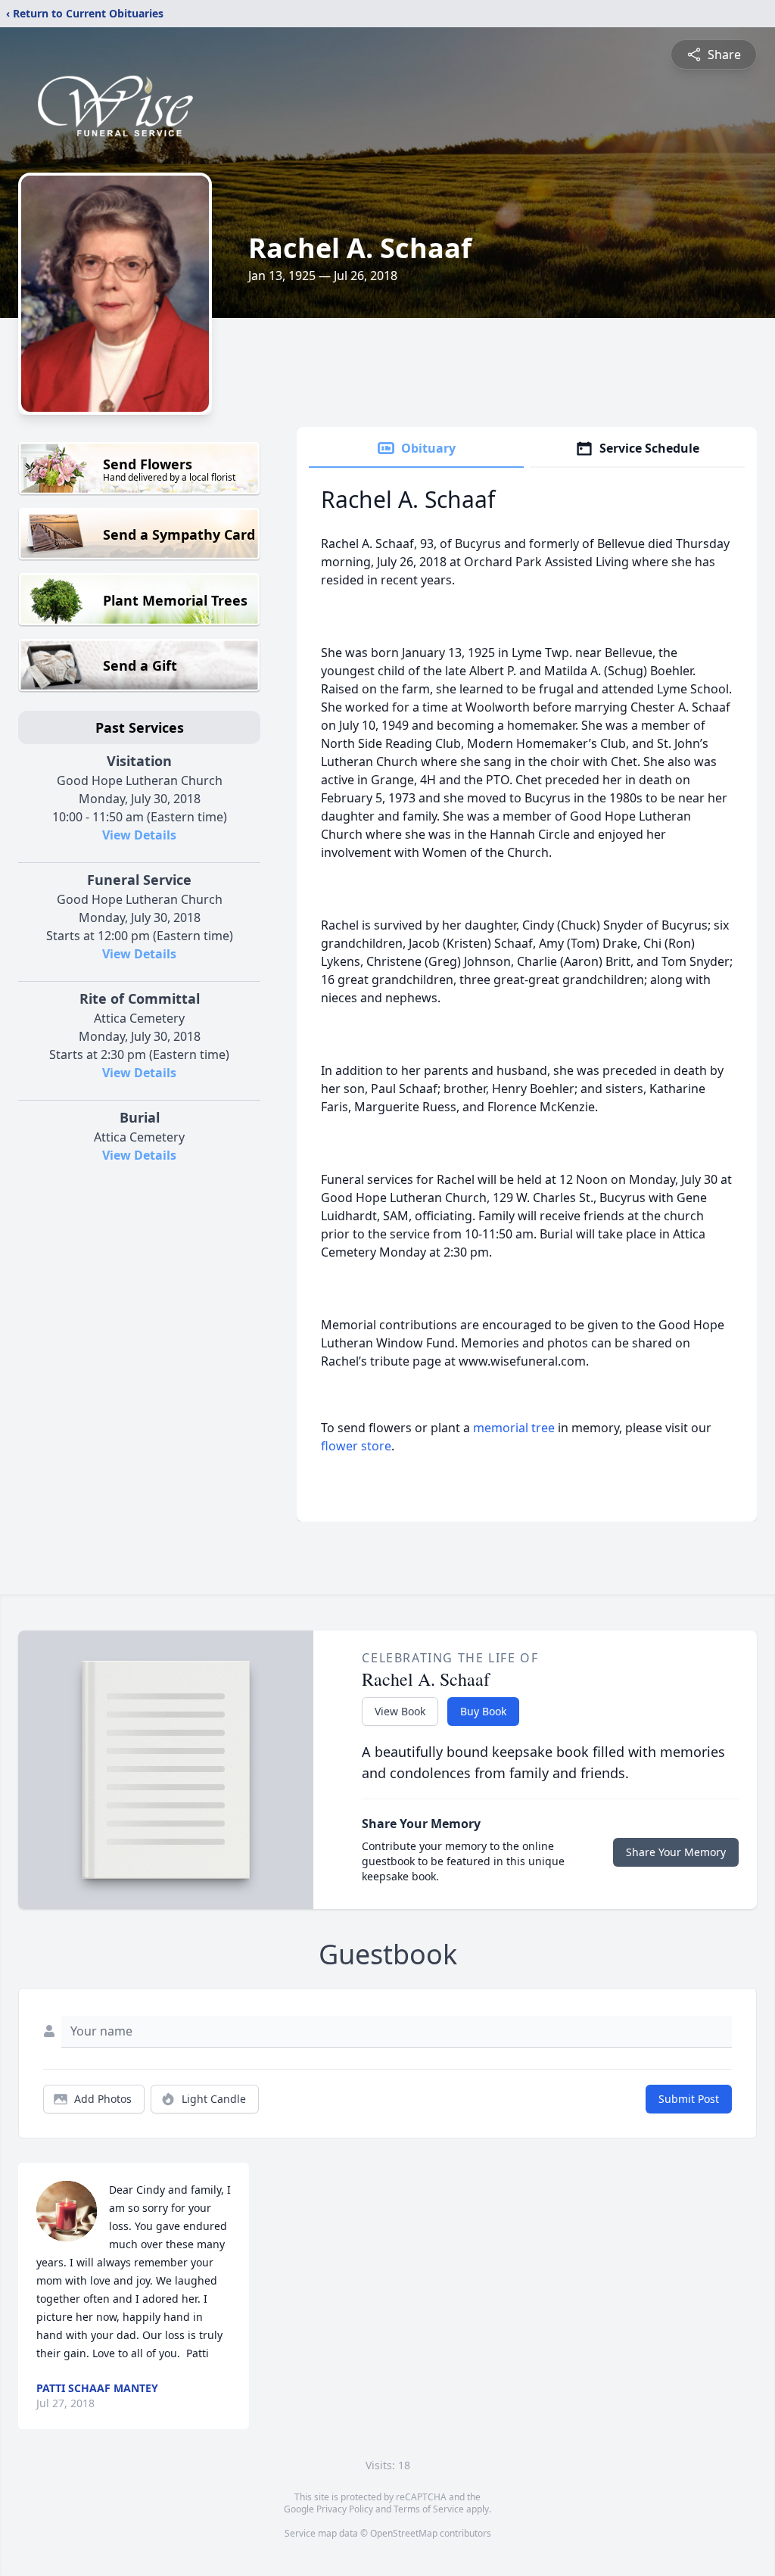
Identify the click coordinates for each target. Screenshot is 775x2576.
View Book (400, 1711)
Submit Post (689, 2099)
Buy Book (483, 1711)
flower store (356, 1446)
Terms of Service (429, 2509)
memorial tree (514, 1428)
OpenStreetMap (404, 2533)
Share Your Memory (676, 1852)
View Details (139, 835)
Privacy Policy (345, 2509)
